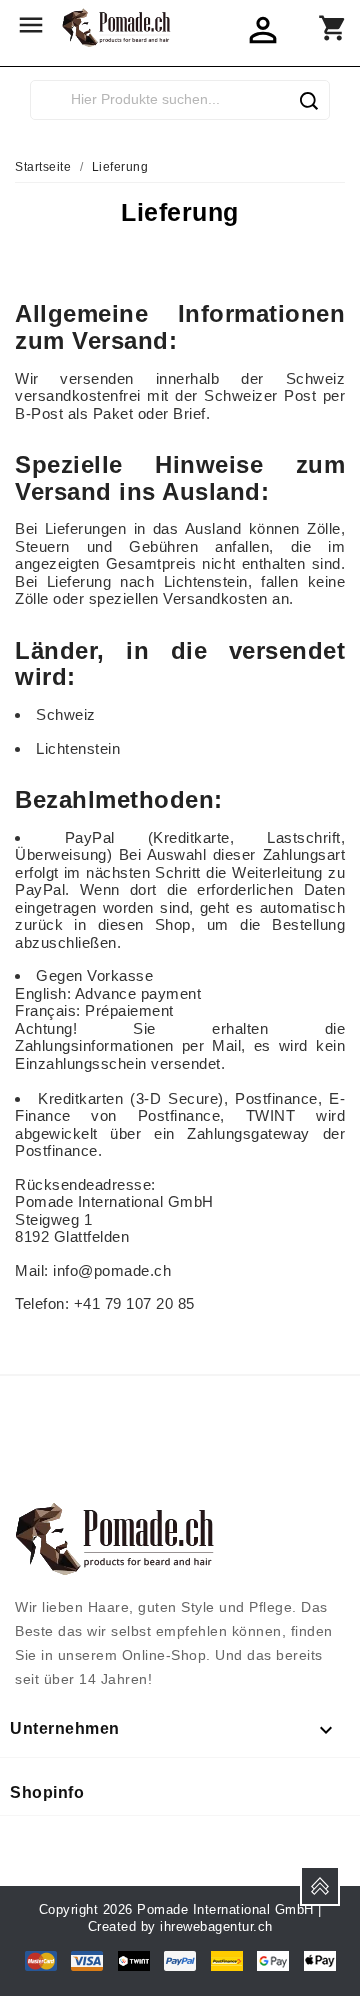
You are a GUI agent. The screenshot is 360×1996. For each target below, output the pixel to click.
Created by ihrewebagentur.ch (180, 1926)
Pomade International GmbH (225, 1909)
